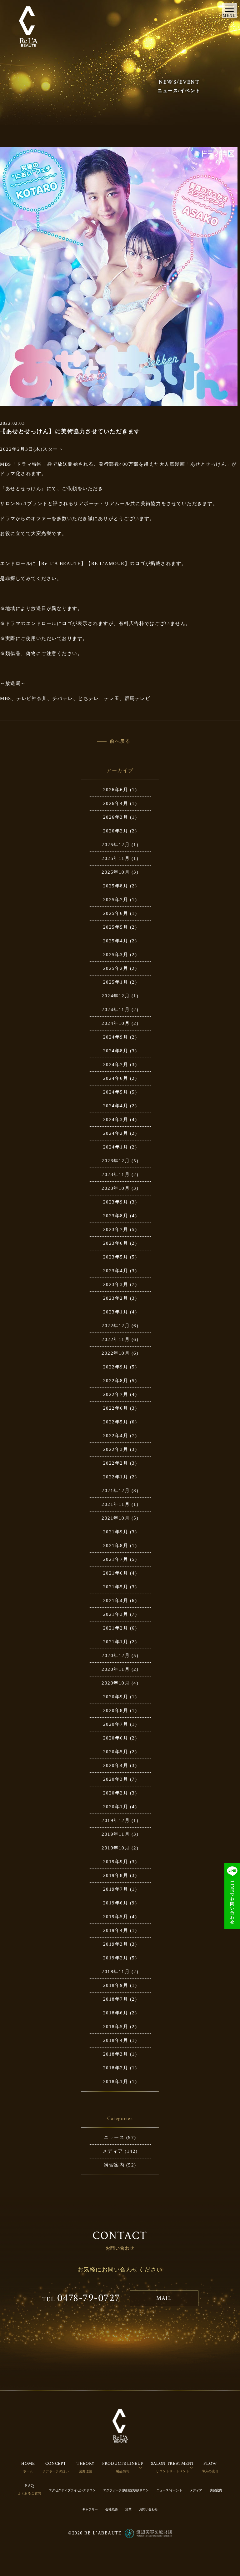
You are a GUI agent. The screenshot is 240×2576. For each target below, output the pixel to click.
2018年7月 (116, 1999)
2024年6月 (116, 1078)
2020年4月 (116, 1765)
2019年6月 (116, 1903)
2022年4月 (116, 1436)
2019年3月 (116, 1944)
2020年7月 (116, 1724)
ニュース (114, 2137)
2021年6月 (116, 1573)
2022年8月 (116, 1381)
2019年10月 (116, 1848)
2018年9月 (116, 1985)
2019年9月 (116, 1862)
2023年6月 (116, 1243)
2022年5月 (116, 1422)
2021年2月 (116, 1628)
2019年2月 (116, 1958)
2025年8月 (116, 886)
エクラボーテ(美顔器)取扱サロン (126, 2490)
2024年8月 (116, 1051)
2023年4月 (116, 1271)
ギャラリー (90, 2509)
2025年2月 (116, 968)
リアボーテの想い (56, 2471)
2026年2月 (116, 831)
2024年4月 (116, 1106)
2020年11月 (116, 1669)
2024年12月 (116, 996)
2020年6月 (116, 1738)
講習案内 (114, 2165)
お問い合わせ (148, 2509)
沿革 (128, 2509)
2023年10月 (116, 1188)
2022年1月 (116, 1477)
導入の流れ (210, 2471)
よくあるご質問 (30, 2493)
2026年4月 (116, 803)
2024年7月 (116, 1065)
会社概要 (112, 2509)
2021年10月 (116, 1518)
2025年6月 (116, 913)
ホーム (28, 2471)
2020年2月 (116, 1793)
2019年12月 (116, 1820)
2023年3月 (116, 1284)
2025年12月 (116, 845)
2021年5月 (116, 1587)
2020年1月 (116, 1807)
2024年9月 (116, 1037)
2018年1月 (116, 2082)
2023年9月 (116, 1202)
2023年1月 (116, 1312)
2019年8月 (116, 1875)
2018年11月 (116, 1972)
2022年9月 (116, 1367)
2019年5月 (116, 1917)
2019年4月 (116, 1930)
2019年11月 (116, 1834)
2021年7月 (116, 1559)
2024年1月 (116, 1147)
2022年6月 (116, 1408)
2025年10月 (116, 872)
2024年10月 (116, 1023)
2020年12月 (116, 1655)
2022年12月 (116, 1326)
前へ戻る (120, 741)
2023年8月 (116, 1216)
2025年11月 (116, 858)
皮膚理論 (86, 2471)
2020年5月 (116, 1752)
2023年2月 (116, 1298)
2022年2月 (116, 1463)
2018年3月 (116, 2054)
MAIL (164, 2298)
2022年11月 (116, 1339)
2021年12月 (116, 1491)
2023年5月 (116, 1257)
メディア (113, 2151)
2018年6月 (116, 2013)
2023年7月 (116, 1229)
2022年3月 (116, 1449)
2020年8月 (116, 1710)
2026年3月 (116, 817)
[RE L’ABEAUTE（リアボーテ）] (28, 27)
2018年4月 (116, 2040)
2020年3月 (116, 1779)
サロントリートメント (173, 2471)
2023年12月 (116, 1161)
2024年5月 (116, 1092)
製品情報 (123, 2471)
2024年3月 (116, 1119)
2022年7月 (116, 1394)
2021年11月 (116, 1504)
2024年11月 (116, 1010)
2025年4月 (116, 941)
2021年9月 (116, 1532)
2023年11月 (116, 1174)
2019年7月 (116, 1889)
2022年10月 (116, 1353)
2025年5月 (116, 927)
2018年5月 (116, 2027)
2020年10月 (116, 1683)
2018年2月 (116, 2068)
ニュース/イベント (169, 2490)
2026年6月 (116, 790)
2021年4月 (116, 1601)
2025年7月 (116, 900)
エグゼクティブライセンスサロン (72, 2490)
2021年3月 (116, 1614)
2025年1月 (116, 982)
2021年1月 (116, 1642)
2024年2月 (116, 1133)
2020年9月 (116, 1697)
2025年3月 (116, 955)
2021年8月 (116, 1546)
